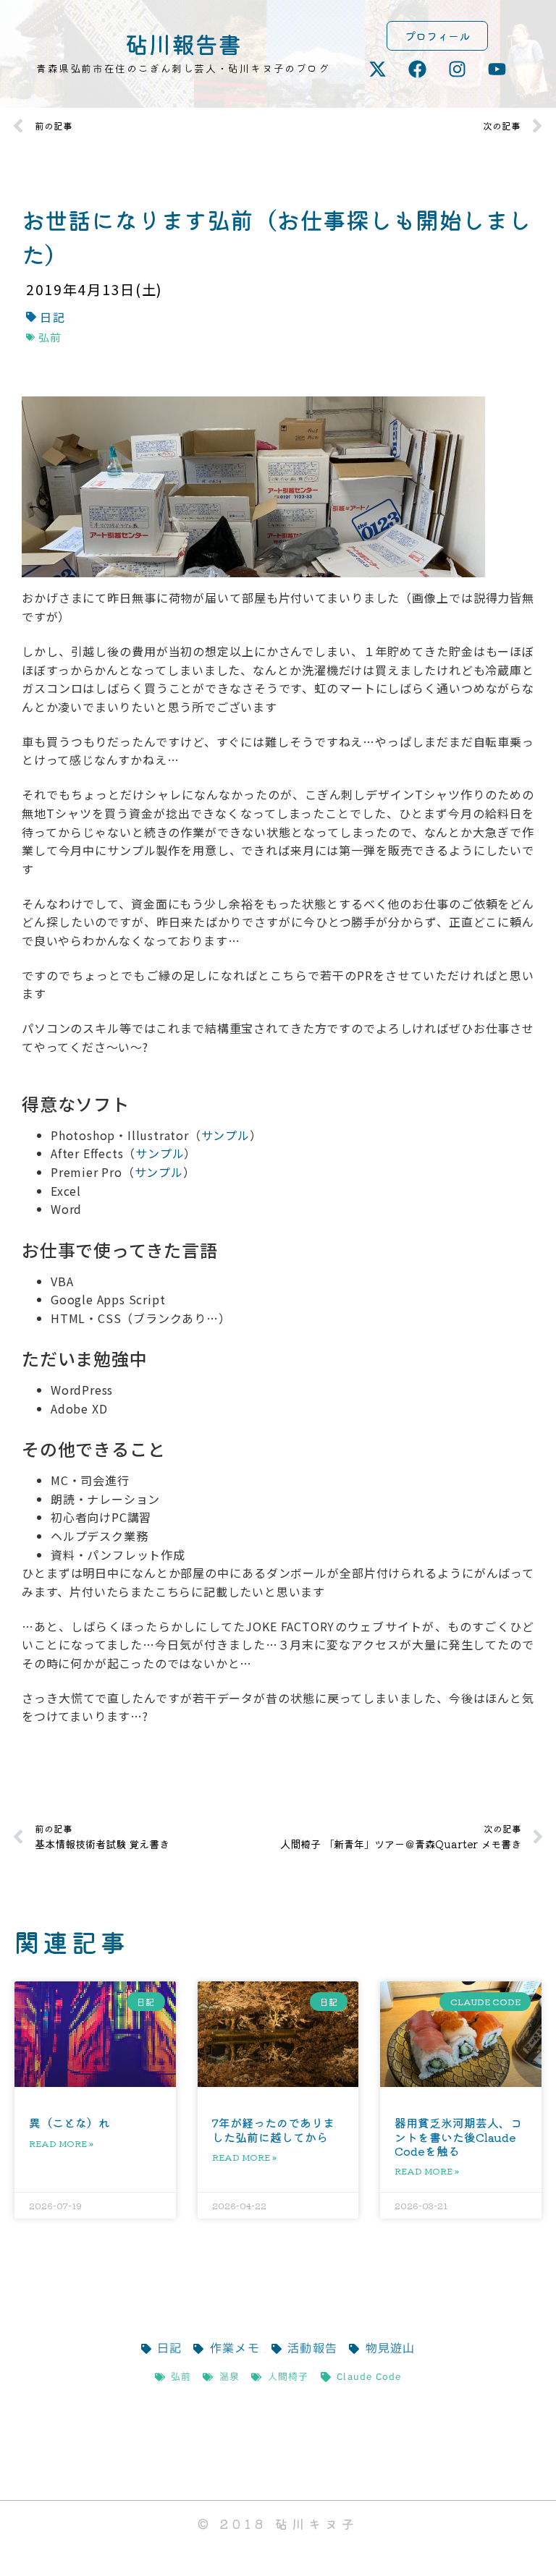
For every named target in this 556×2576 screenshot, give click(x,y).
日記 (52, 317)
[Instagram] (458, 69)
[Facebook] (418, 69)
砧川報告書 (183, 43)
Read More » (61, 2143)
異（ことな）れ (69, 2122)
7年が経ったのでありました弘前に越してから (273, 2129)
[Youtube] (497, 69)
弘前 (50, 337)
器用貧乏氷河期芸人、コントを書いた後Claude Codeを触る (458, 2136)
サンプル (226, 1135)
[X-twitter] (378, 69)
